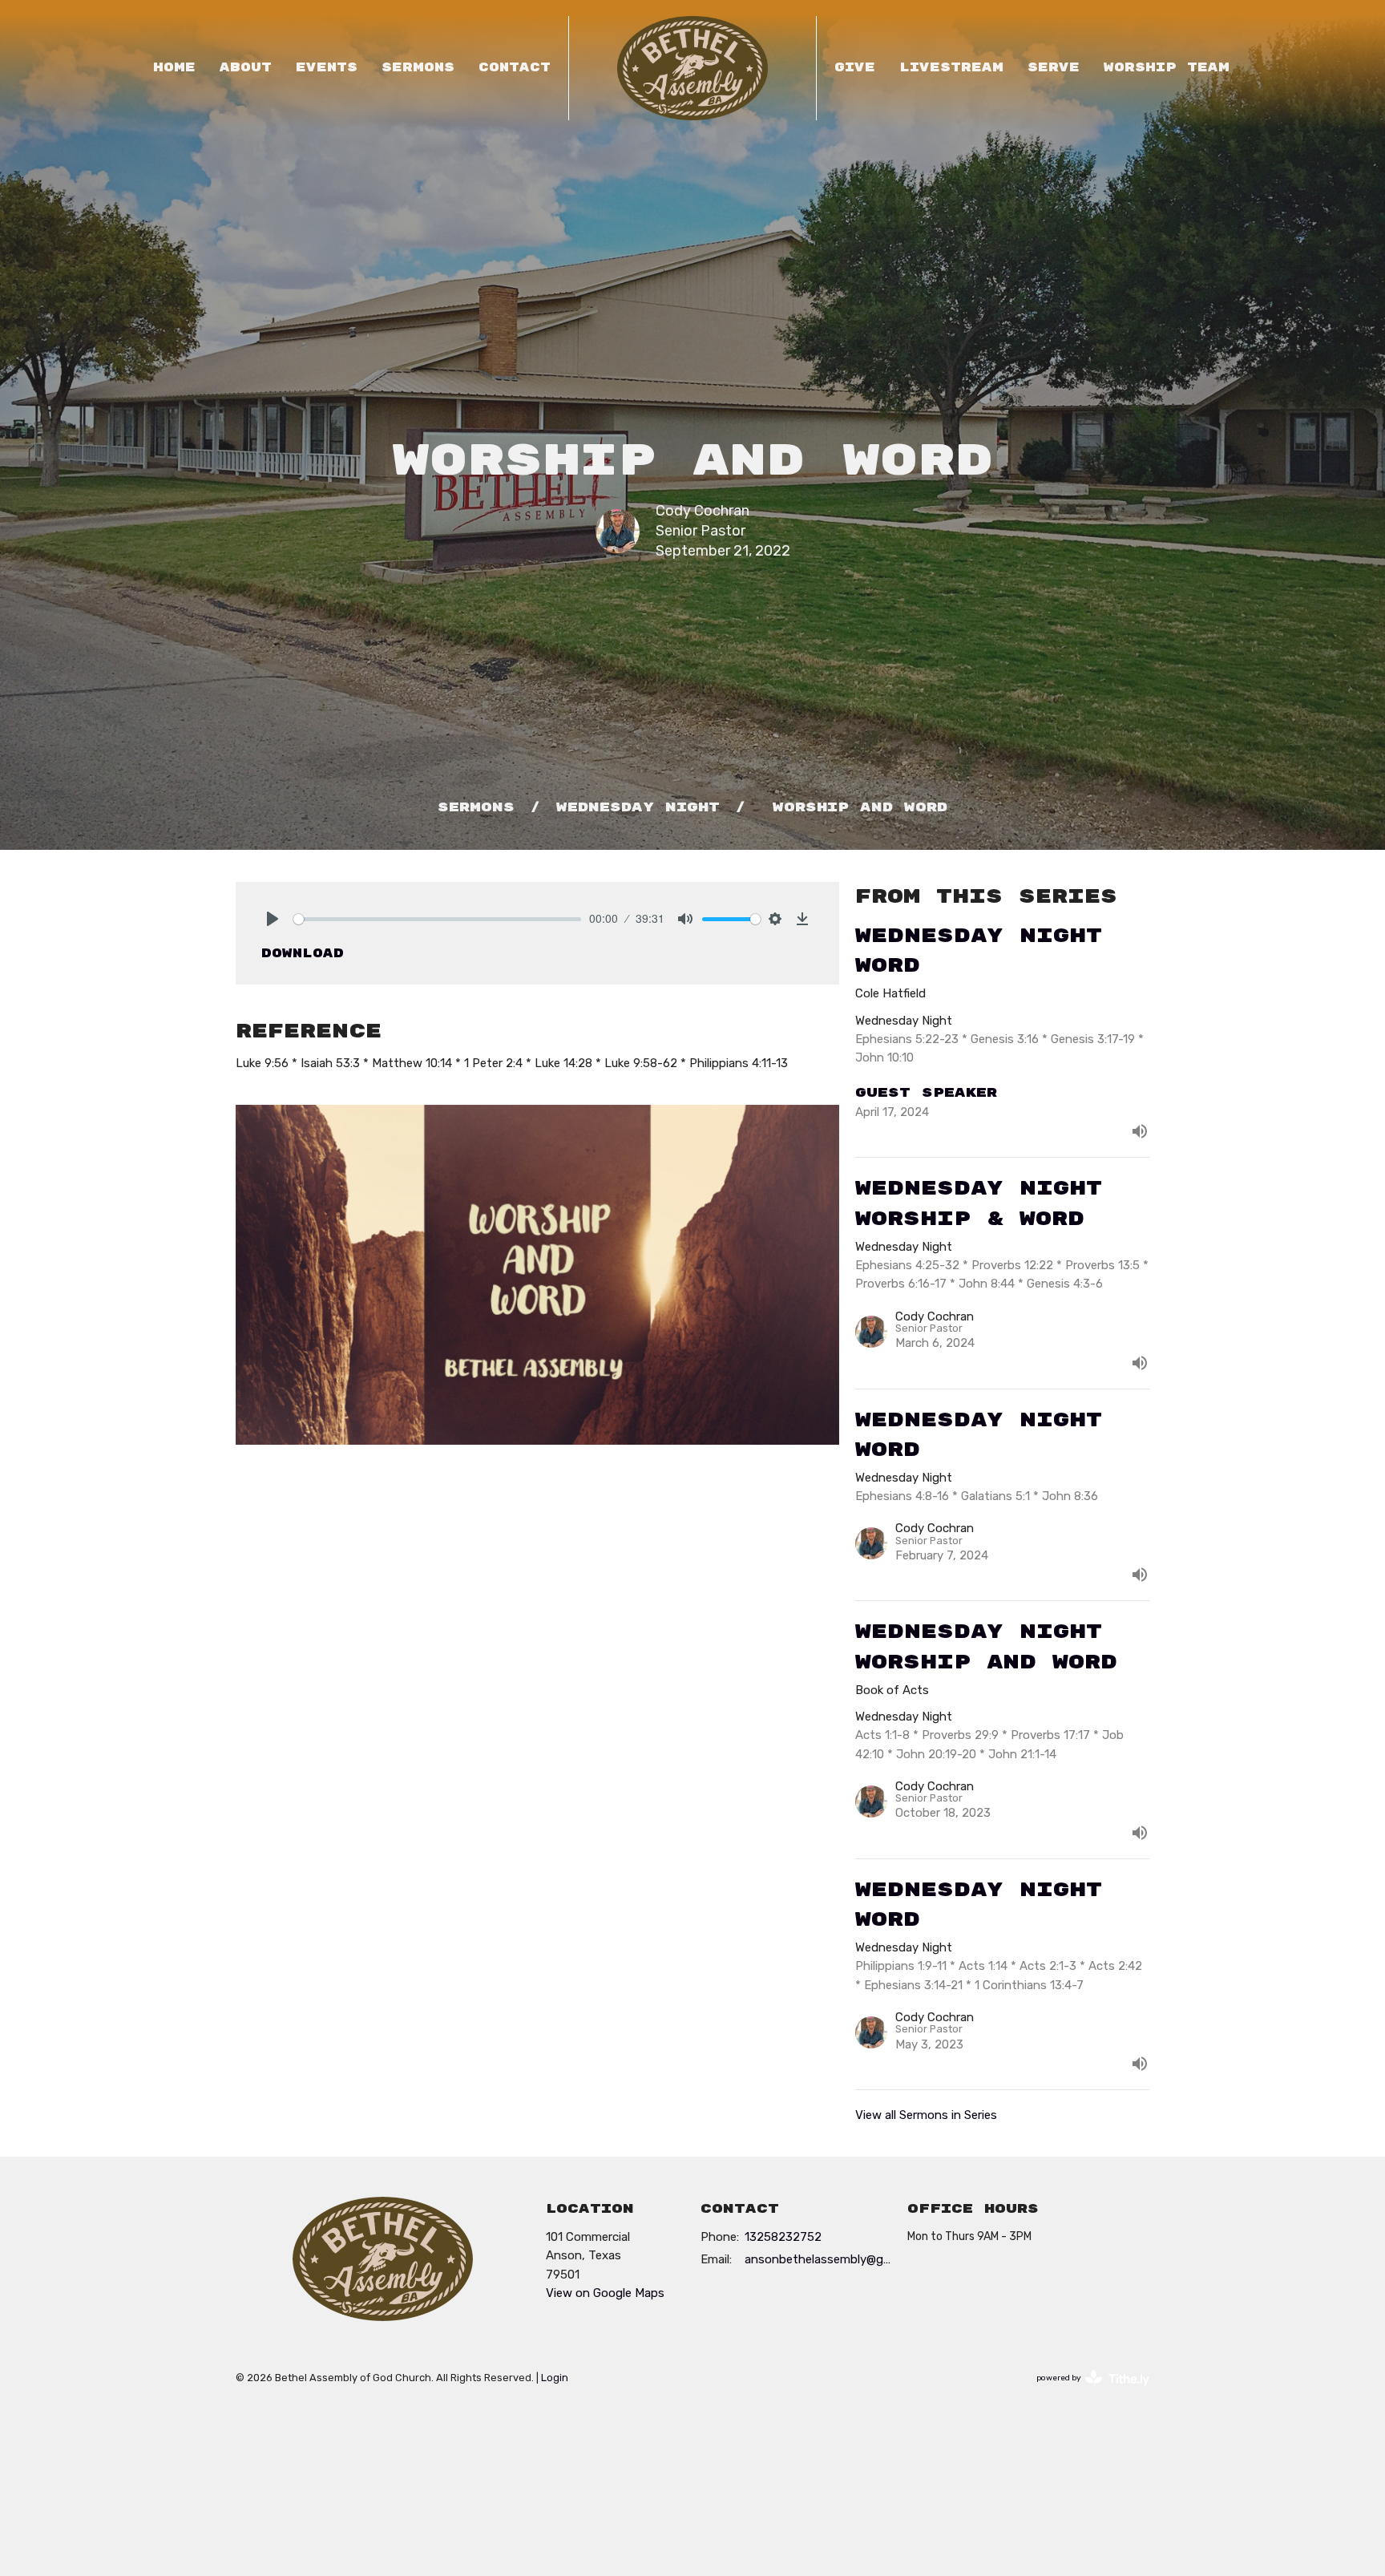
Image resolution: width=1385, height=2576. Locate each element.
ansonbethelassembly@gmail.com (818, 2259)
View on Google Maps (605, 2293)
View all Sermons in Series (926, 2115)
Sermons (418, 68)
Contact (515, 68)
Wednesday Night (638, 807)
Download (303, 954)
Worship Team (1167, 68)
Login (555, 2378)
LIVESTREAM (951, 68)
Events (327, 68)
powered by (1085, 2392)
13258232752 (783, 2237)
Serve (1054, 68)
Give (855, 68)
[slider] (437, 919)
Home (174, 68)
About (246, 68)
